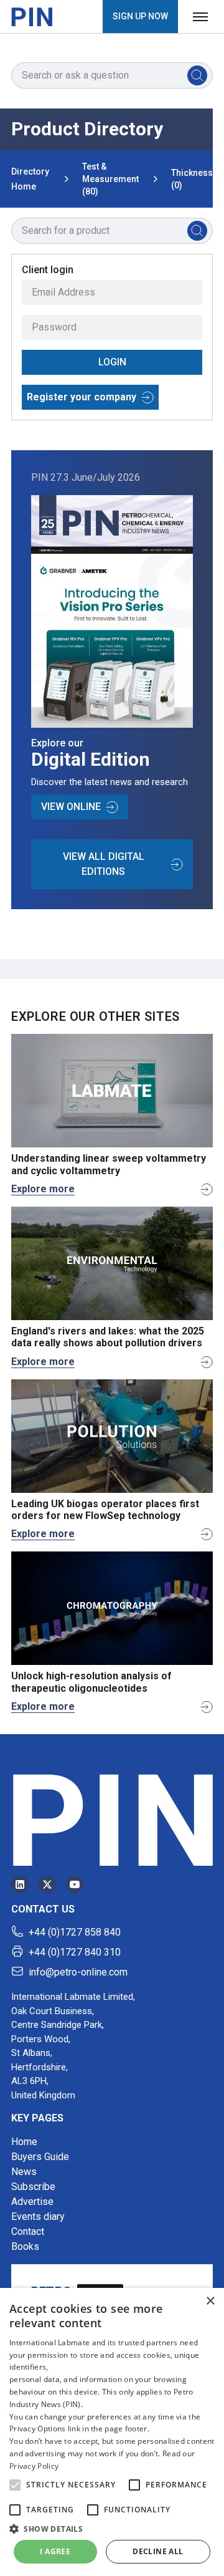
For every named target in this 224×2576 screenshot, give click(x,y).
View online (71, 807)
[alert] (112, 2432)
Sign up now (140, 16)
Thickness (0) (192, 179)
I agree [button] (55, 2551)
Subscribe (33, 2187)
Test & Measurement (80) (110, 179)
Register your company (82, 397)
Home (24, 2142)
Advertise (32, 2202)
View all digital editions (104, 864)
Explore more (43, 1189)
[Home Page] (32, 17)
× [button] (210, 2301)
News (24, 2172)
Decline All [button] (158, 2551)
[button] (15, 2485)
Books (25, 2246)
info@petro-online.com (78, 1972)
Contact (28, 2231)
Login (112, 362)
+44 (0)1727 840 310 (75, 1952)
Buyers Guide (40, 2157)
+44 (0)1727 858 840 (75, 1932)
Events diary (38, 2217)
